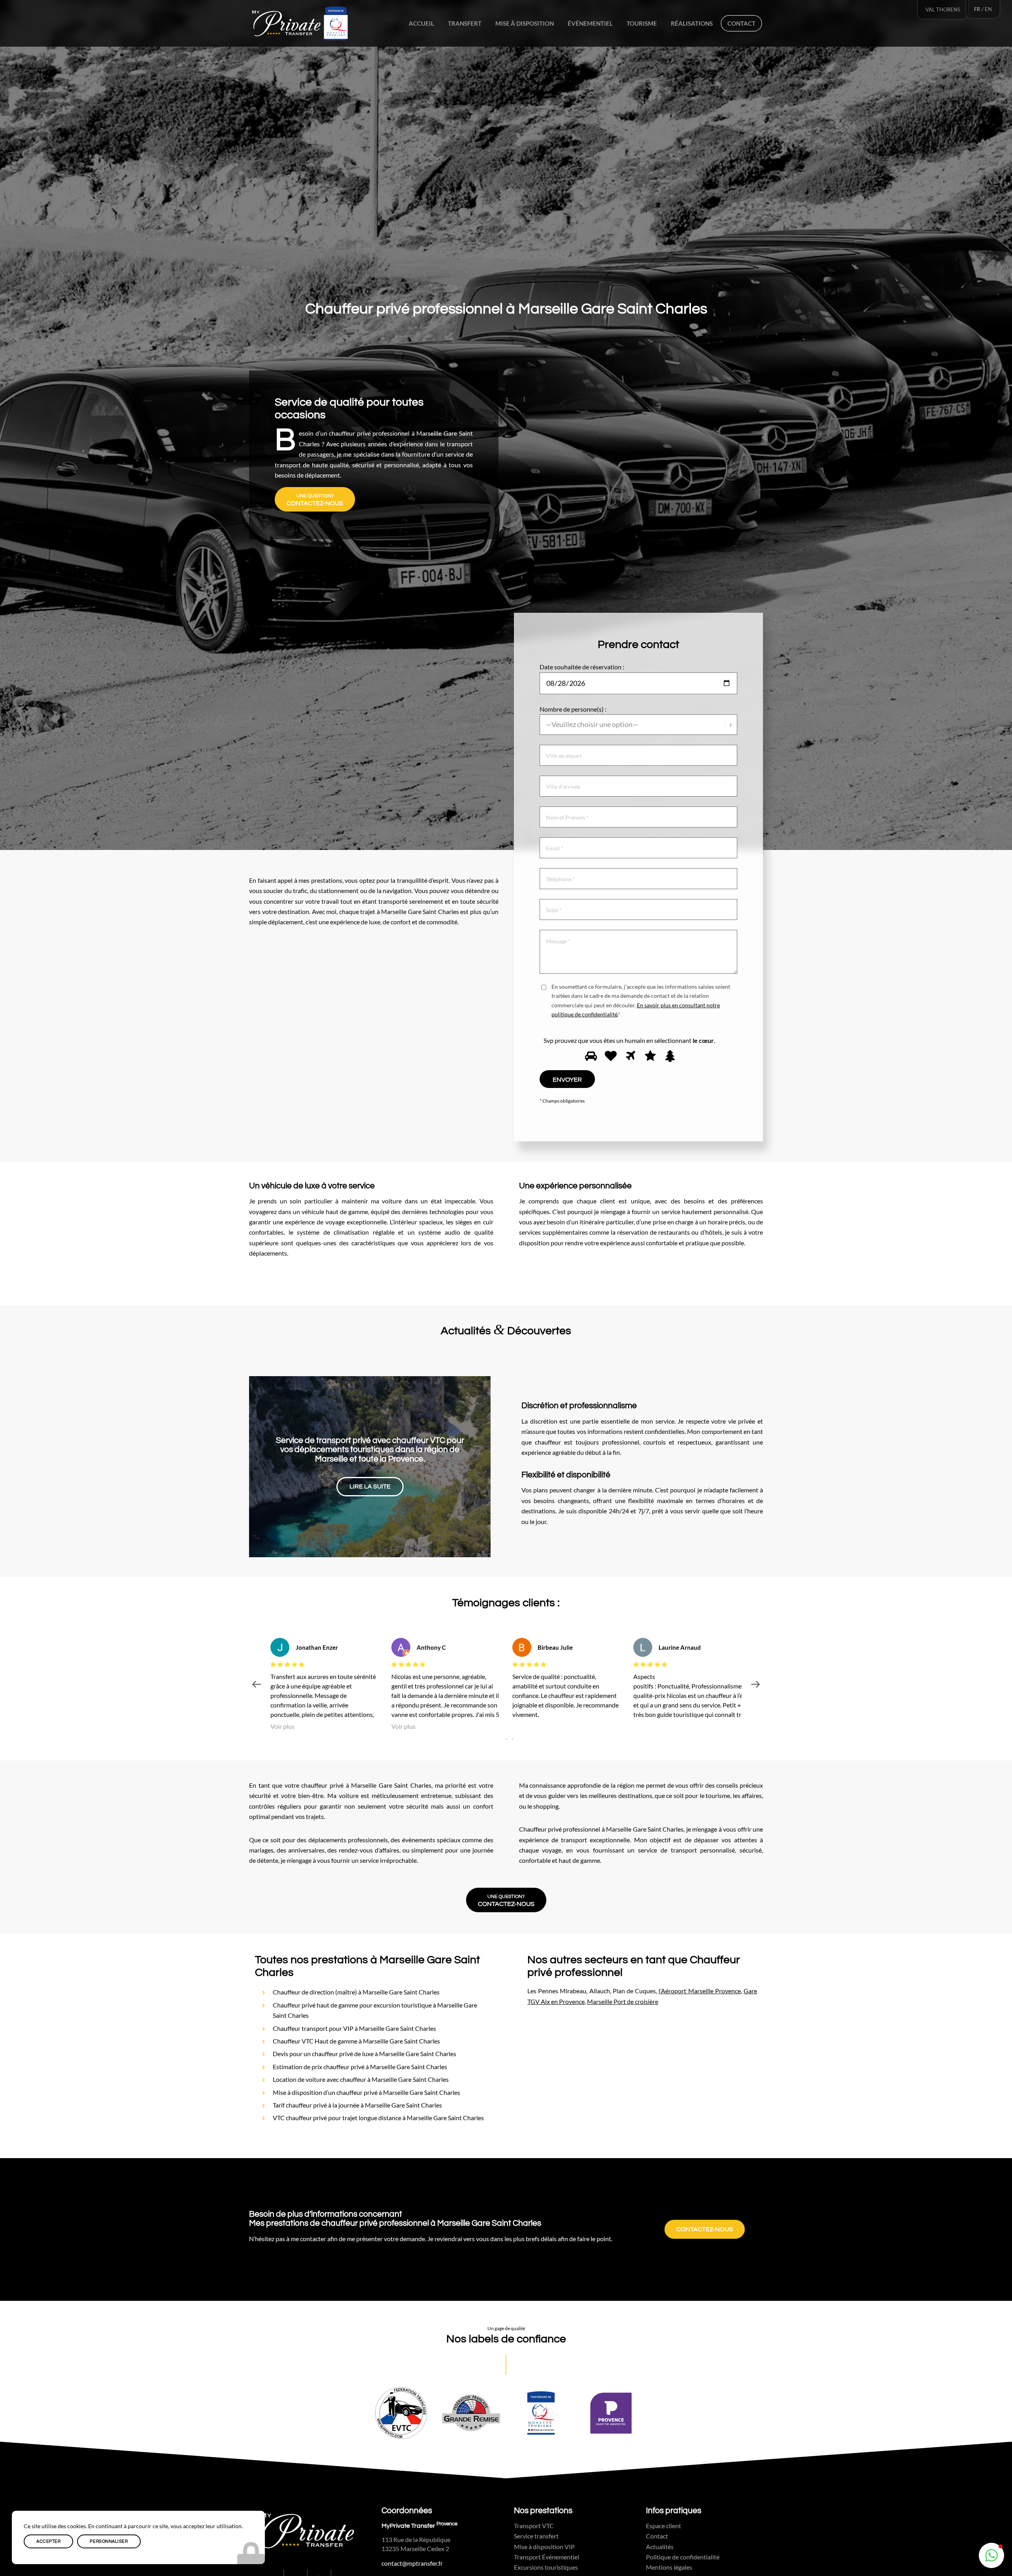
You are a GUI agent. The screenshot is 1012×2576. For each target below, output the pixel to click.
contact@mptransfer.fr (412, 2563)
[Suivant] (473, 1467)
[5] (669, 1056)
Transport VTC (534, 2526)
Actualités (660, 2547)
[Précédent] (267, 1467)
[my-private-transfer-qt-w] (300, 23)
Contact (657, 2536)
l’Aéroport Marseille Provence (700, 1991)
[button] (991, 2555)
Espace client (664, 2526)
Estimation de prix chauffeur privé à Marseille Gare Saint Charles (360, 2067)
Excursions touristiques (546, 2567)
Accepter (48, 2541)
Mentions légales (669, 2567)
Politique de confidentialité (683, 2557)
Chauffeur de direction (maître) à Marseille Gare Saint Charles (356, 1992)
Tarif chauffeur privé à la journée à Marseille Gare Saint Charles (357, 2105)
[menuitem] (421, 23)
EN (988, 9)
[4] (649, 1056)
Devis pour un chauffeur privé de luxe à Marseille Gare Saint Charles (364, 2054)
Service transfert (536, 2536)
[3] (629, 1056)
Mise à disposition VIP (544, 2547)
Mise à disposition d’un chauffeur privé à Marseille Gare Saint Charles (366, 2092)
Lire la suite (370, 1482)
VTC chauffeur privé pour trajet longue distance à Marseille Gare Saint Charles (378, 2118)
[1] (590, 1056)
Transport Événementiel (547, 2557)
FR (977, 9)
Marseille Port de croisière (623, 2001)
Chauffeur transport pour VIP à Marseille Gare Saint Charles (354, 2028)
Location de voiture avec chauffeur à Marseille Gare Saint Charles (361, 2079)
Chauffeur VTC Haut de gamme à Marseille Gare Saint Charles (356, 2041)
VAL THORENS (943, 9)
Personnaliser (109, 2541)
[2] (610, 1056)
